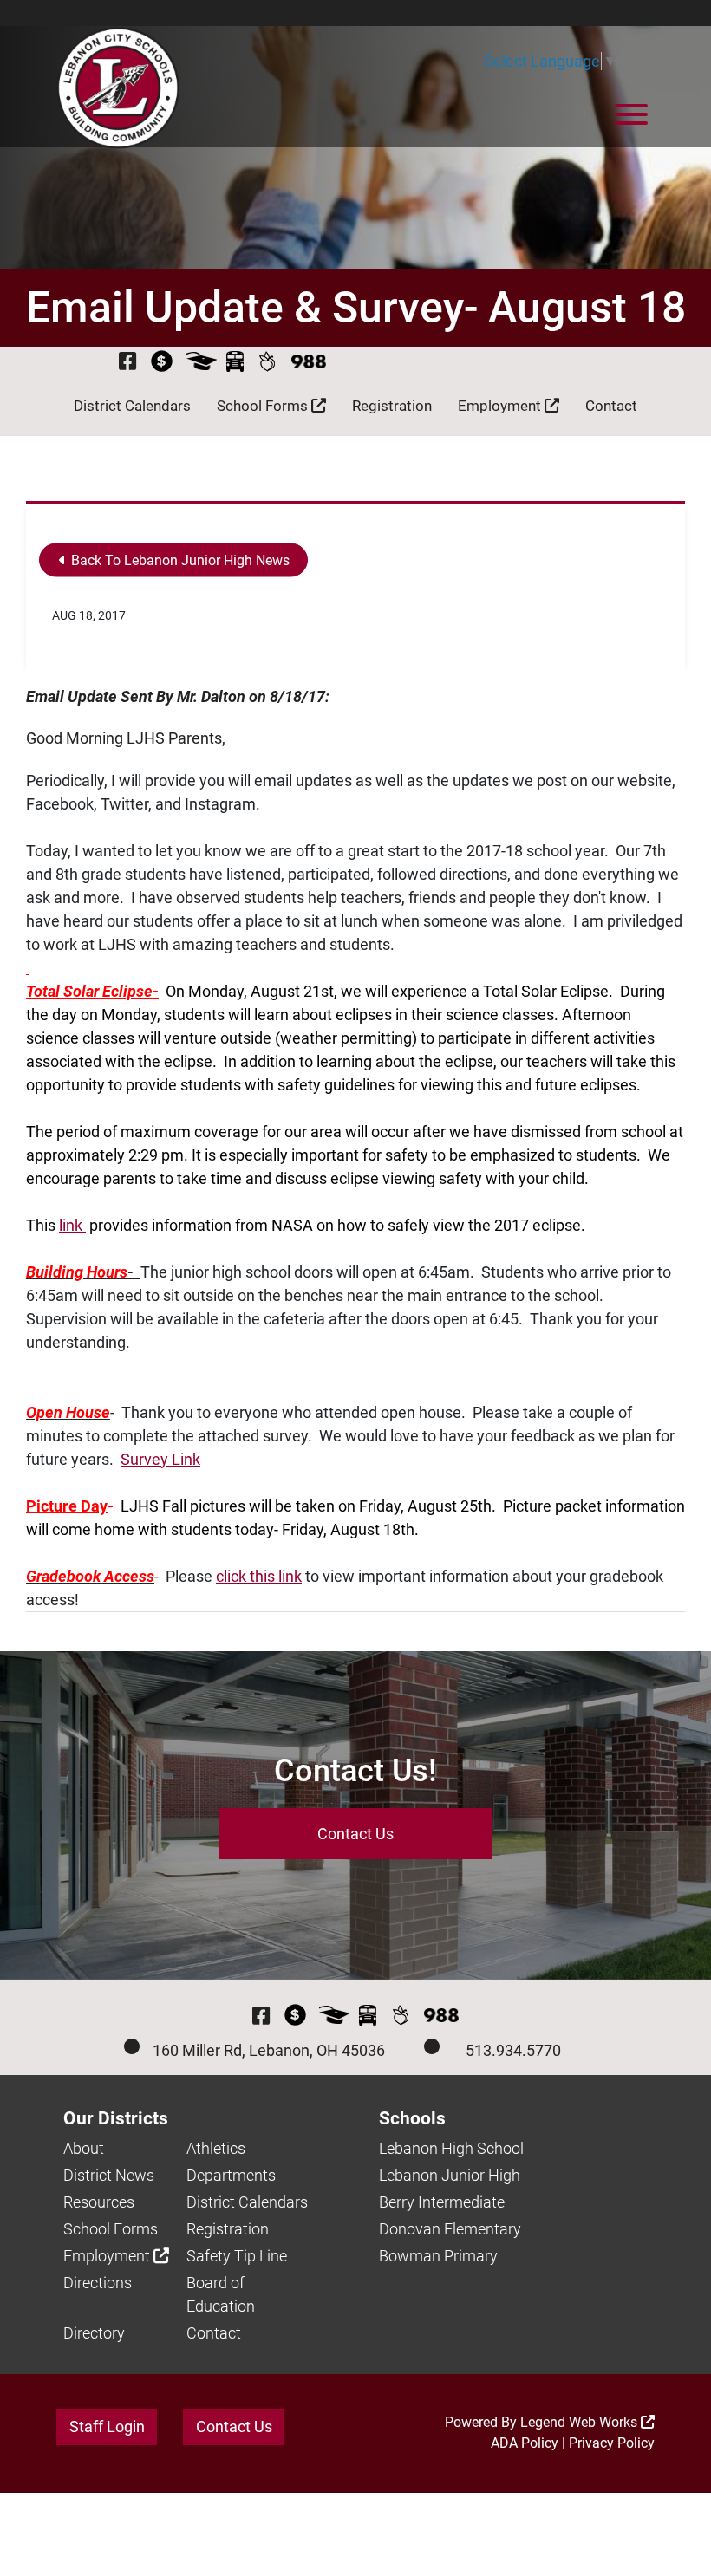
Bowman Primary (438, 2256)
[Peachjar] (267, 361)
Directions (98, 2283)
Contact (611, 406)
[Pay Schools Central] (163, 361)
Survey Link (160, 1459)
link (72, 1225)
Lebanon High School (451, 2148)
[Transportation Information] (235, 361)
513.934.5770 (513, 2050)
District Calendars (132, 406)
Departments (231, 2175)
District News (109, 2175)
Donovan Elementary (450, 2229)
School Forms (264, 406)
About (84, 2148)
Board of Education (221, 2294)
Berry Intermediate (442, 2202)
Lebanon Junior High (450, 2175)
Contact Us (355, 1834)
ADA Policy (525, 2443)
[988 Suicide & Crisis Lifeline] (309, 361)
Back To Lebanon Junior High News (179, 560)
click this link (259, 1576)
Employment (501, 406)
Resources (99, 2202)
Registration (392, 406)
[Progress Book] (202, 361)
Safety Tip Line (237, 2256)
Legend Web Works (581, 2422)
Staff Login (107, 2426)
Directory (94, 2333)
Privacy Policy (612, 2443)
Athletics (216, 2148)
